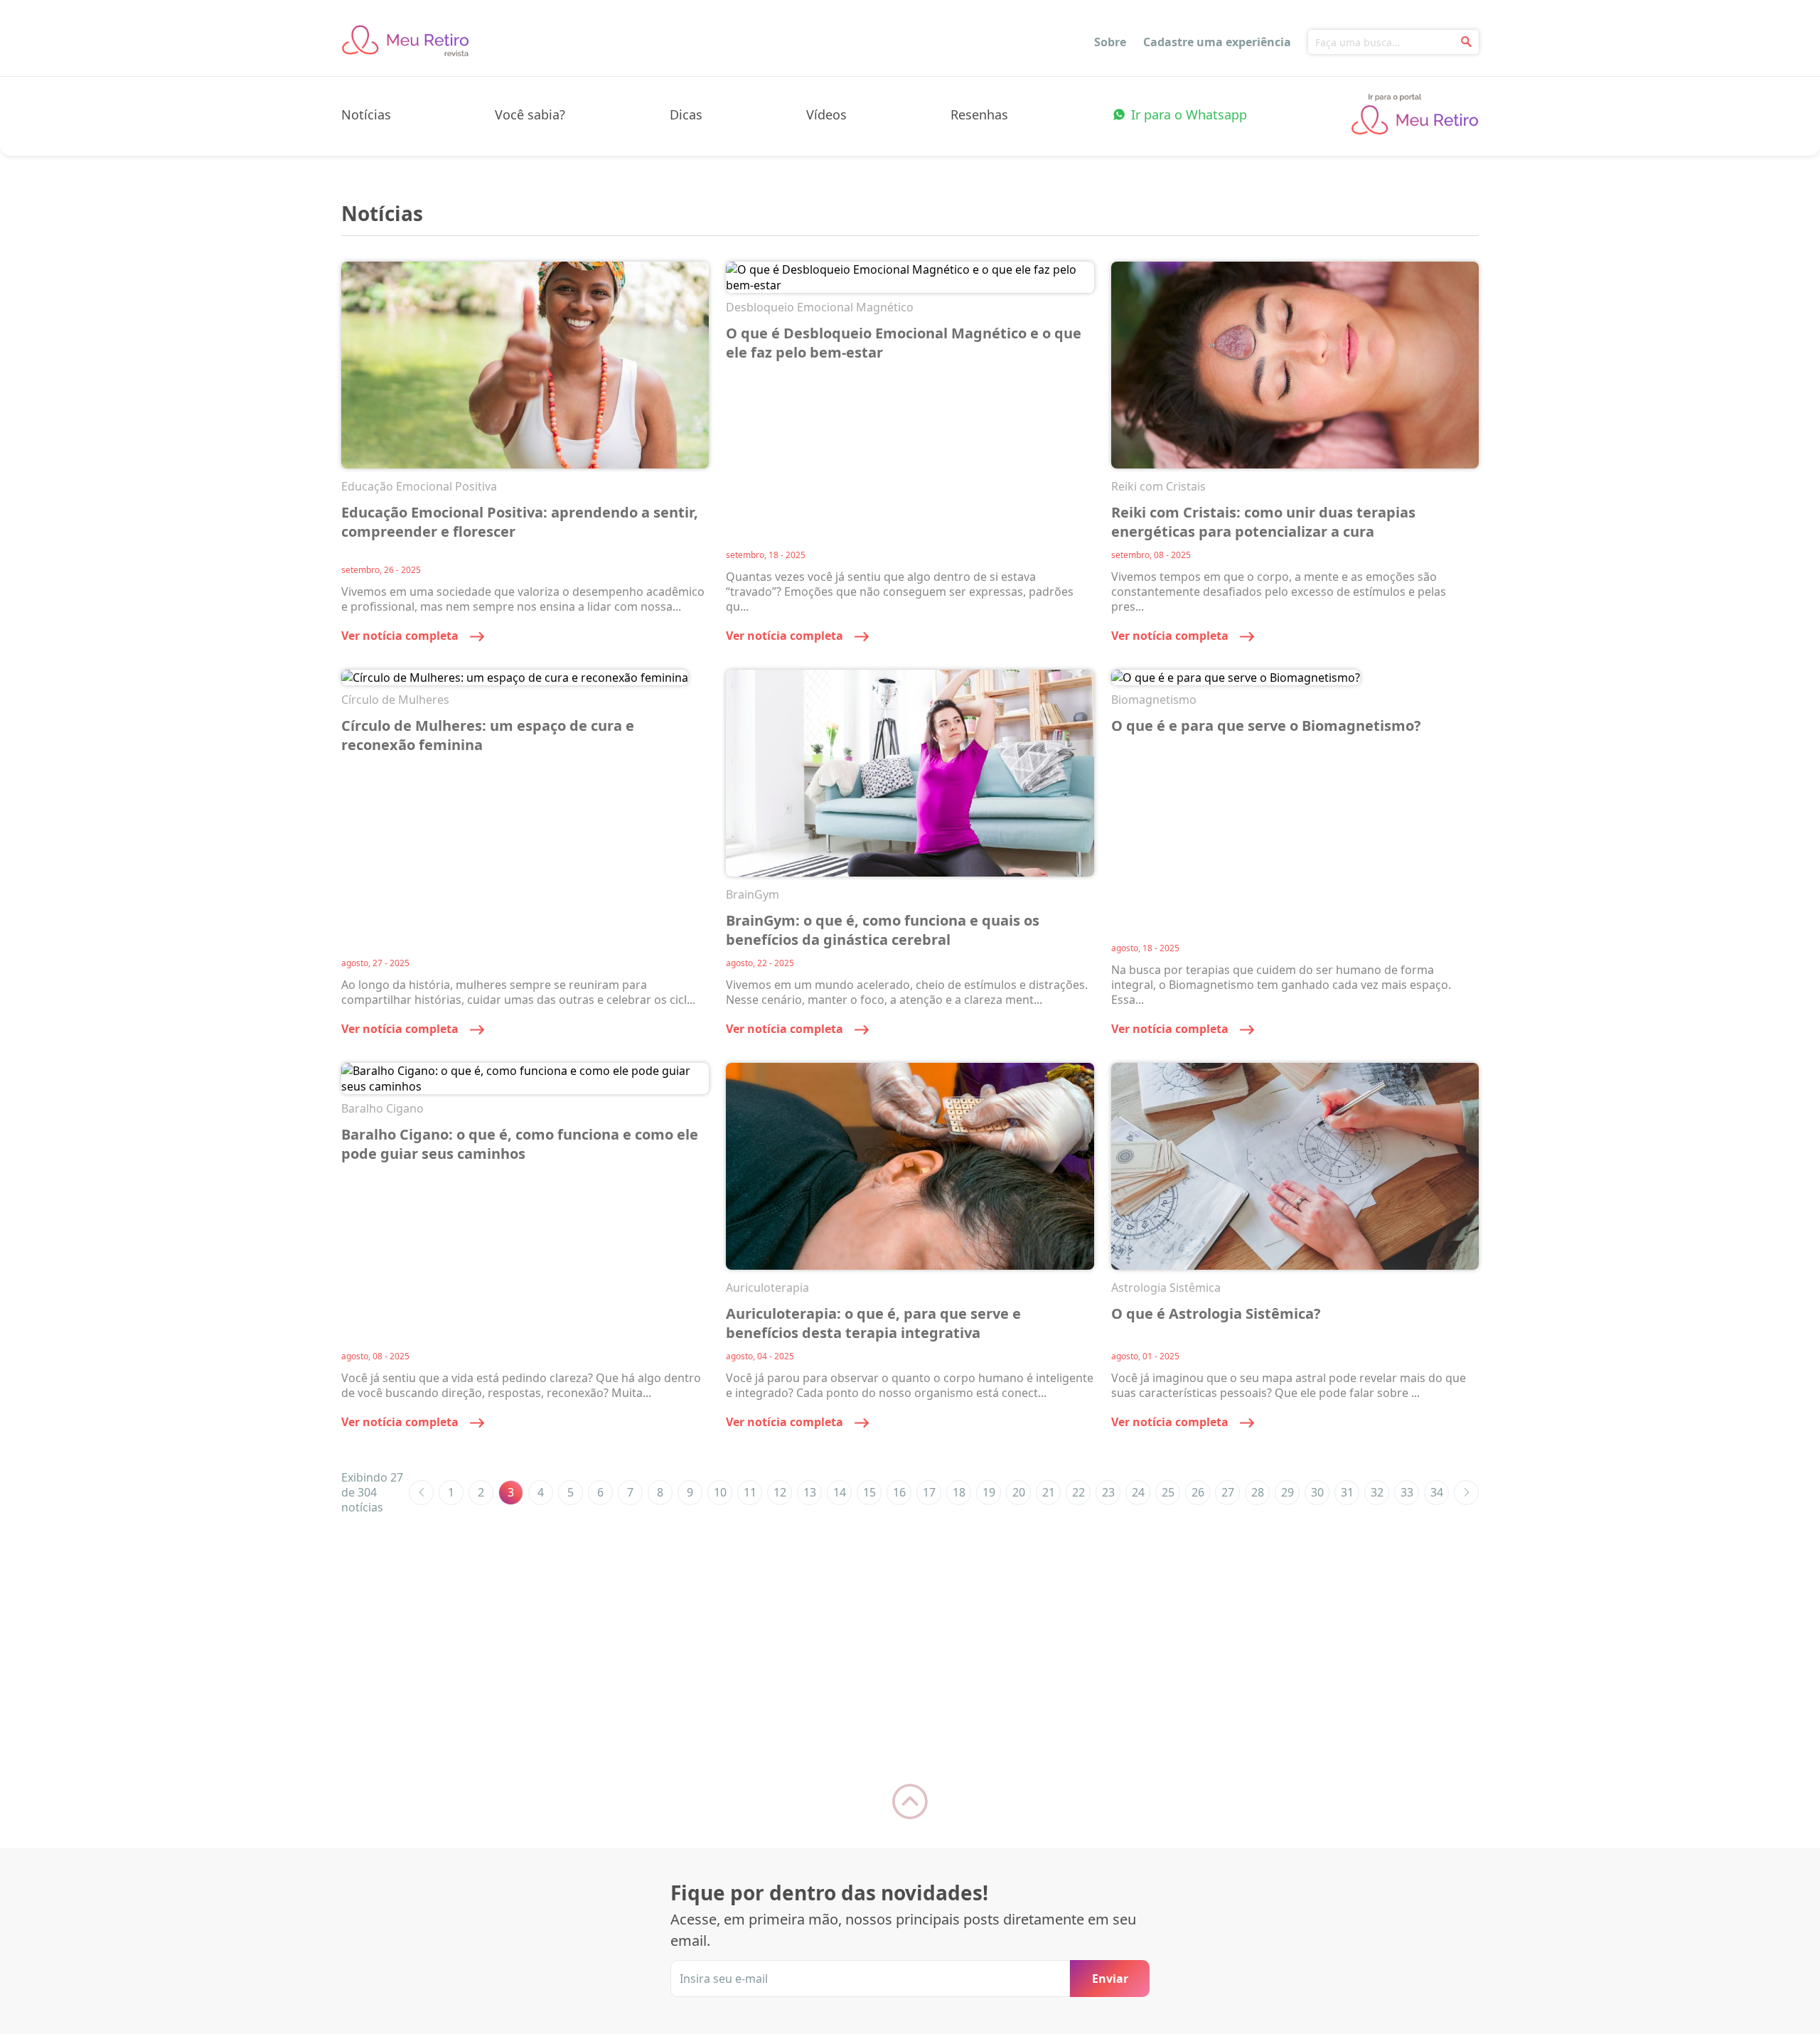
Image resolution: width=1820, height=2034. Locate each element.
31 (1347, 1492)
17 (929, 1492)
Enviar (1110, 1979)
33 (1407, 1492)
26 (1198, 1492)
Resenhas (979, 114)
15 (869, 1492)
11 (750, 1492)
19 (989, 1492)
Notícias (366, 114)
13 (810, 1492)
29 (1288, 1492)
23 (1108, 1492)
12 (780, 1492)
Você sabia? (530, 114)
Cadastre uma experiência (1217, 42)
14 (840, 1492)
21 (1049, 1492)
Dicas (686, 114)
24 (1138, 1492)
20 (1019, 1492)
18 (959, 1492)
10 (720, 1492)
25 (1168, 1492)
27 (1228, 1492)
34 (1437, 1492)
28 (1258, 1492)
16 (899, 1492)
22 (1078, 1492)
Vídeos (826, 114)
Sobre (1110, 42)
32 (1377, 1492)
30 (1317, 1492)
